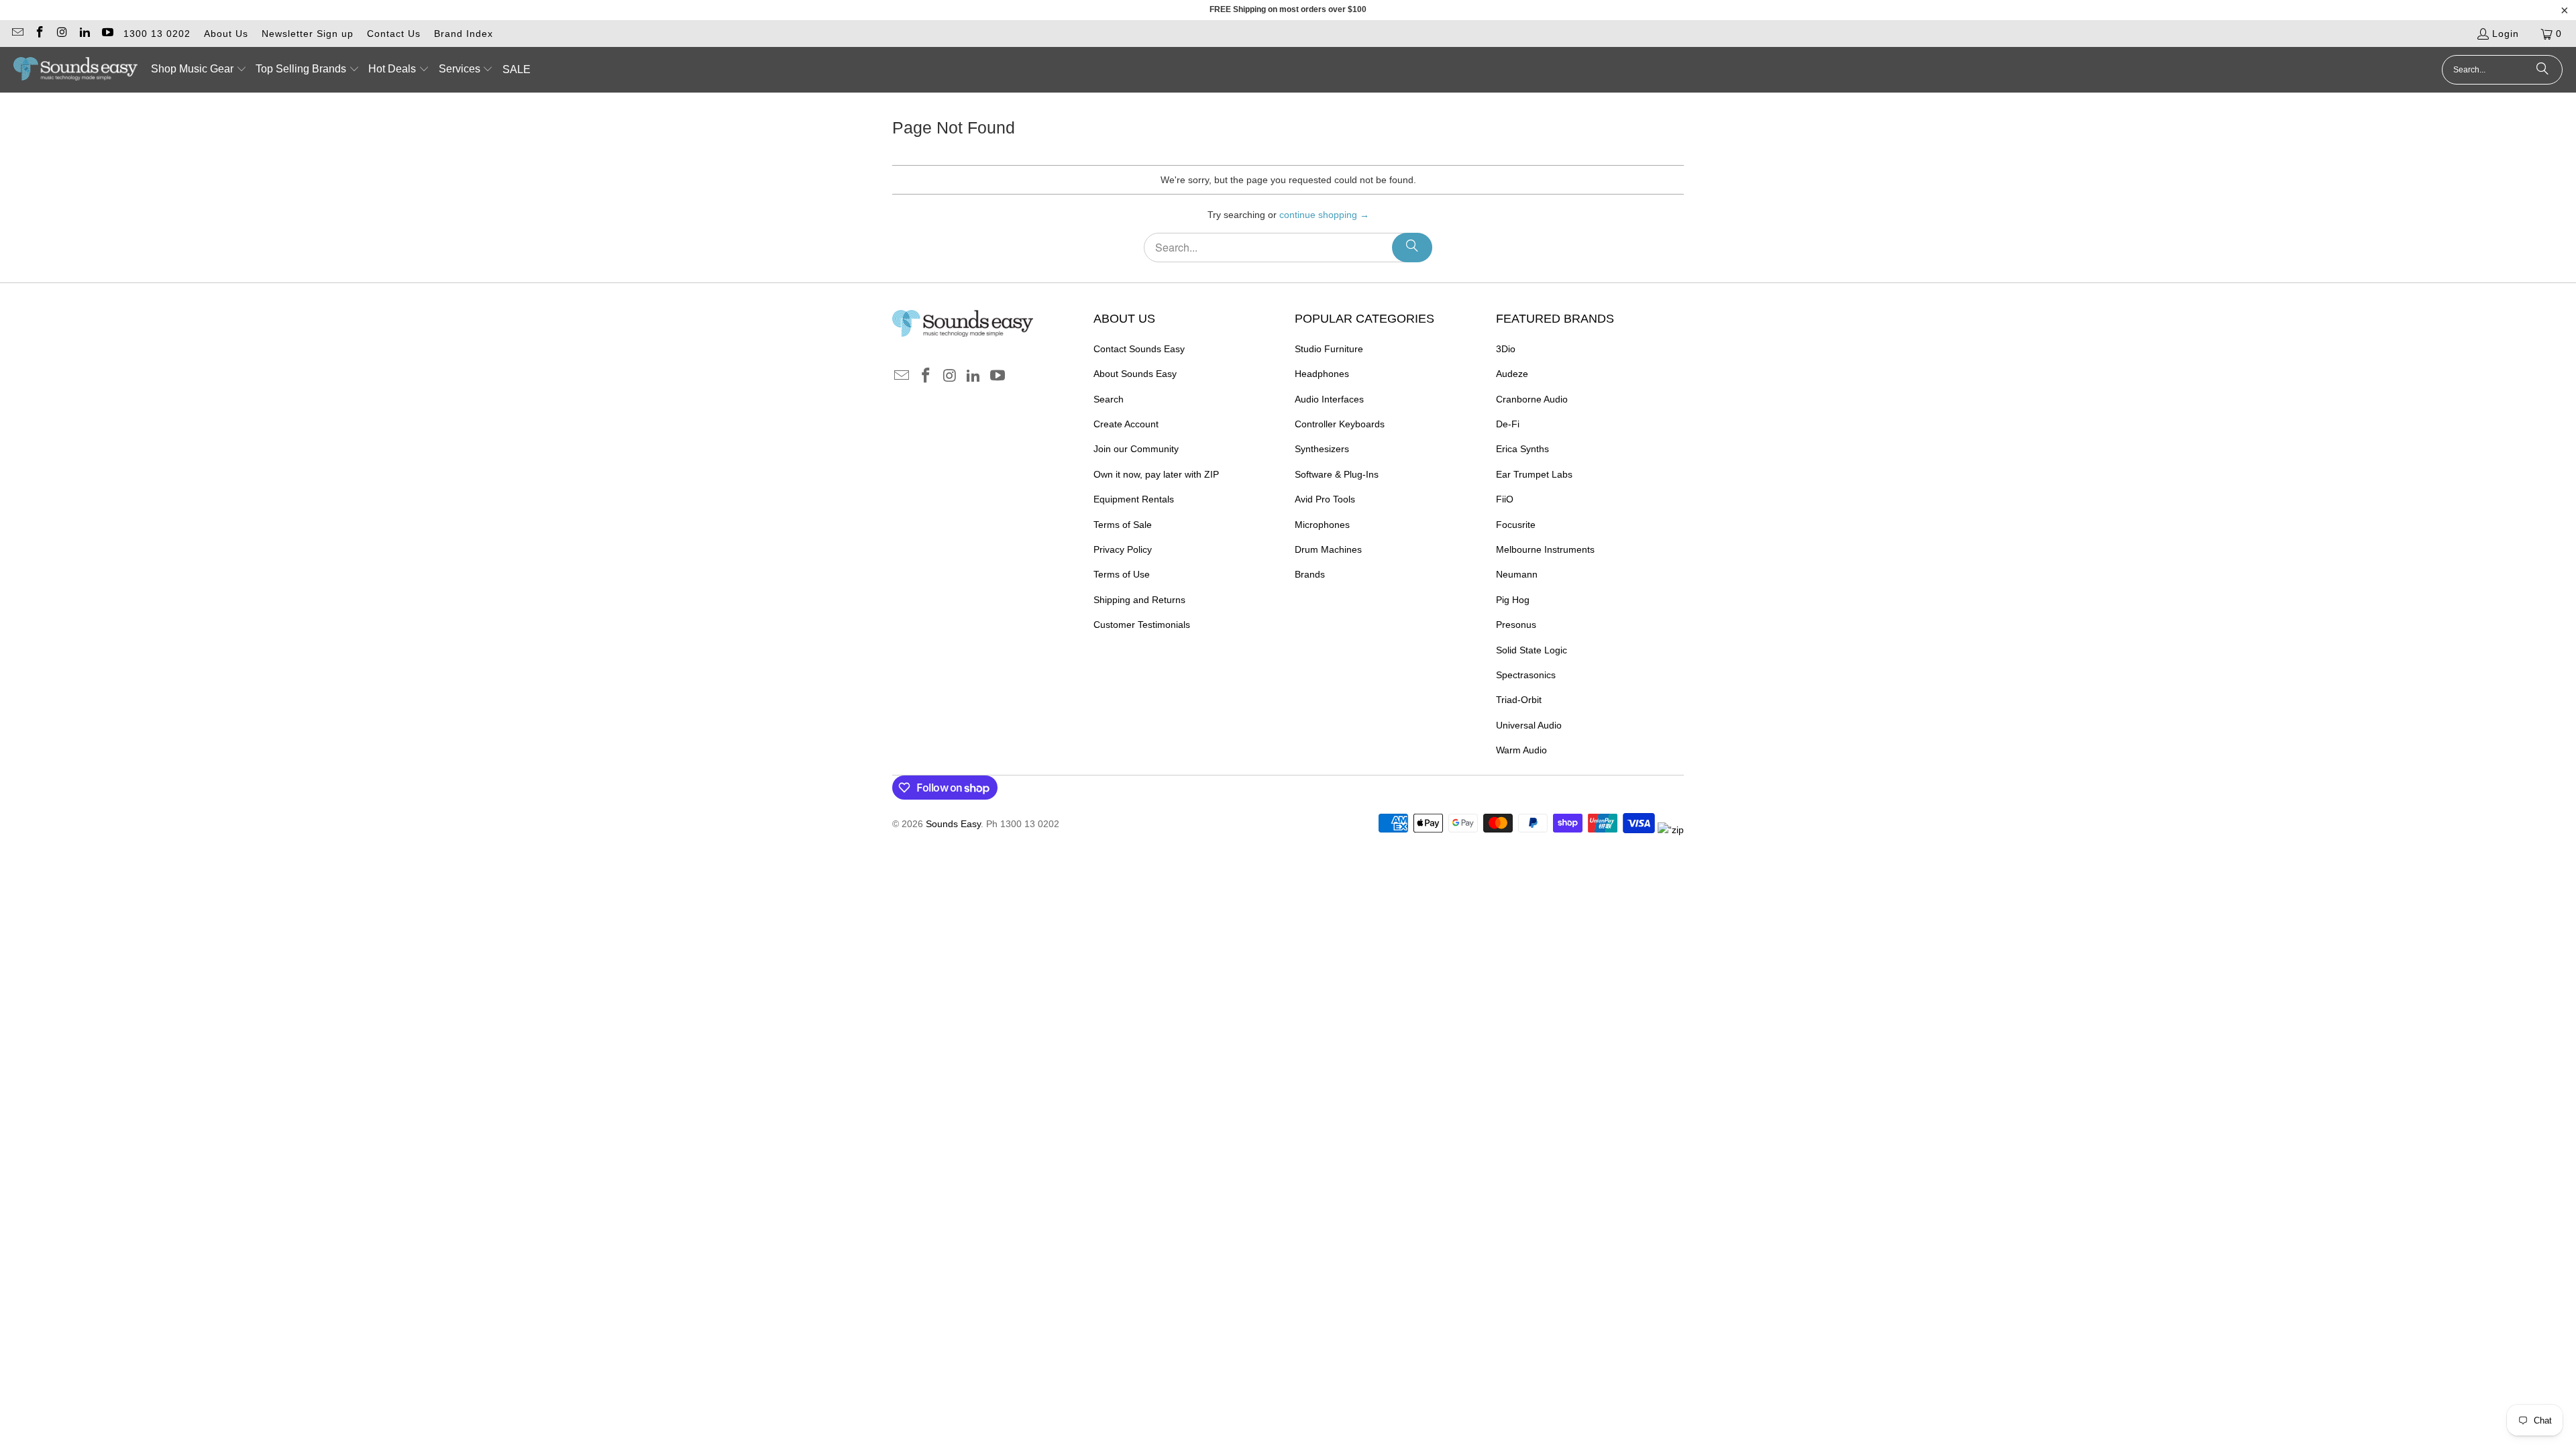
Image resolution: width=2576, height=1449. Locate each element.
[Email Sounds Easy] (17, 34)
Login (2506, 34)
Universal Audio (1529, 725)
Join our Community (1136, 449)
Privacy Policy (1123, 549)
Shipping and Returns (1139, 600)
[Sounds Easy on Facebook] (40, 34)
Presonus (1516, 625)
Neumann (1517, 574)
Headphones (1322, 374)
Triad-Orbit (1519, 700)
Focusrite (1516, 525)
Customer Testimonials (1142, 625)
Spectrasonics (1526, 675)
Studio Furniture (1329, 349)
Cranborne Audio (1532, 399)
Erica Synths (1522, 449)
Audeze (1512, 374)
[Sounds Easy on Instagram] (62, 34)
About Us (226, 34)
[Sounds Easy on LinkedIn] (85, 34)
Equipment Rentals (1134, 499)
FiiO (1505, 499)
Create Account (1126, 424)
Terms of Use (1122, 574)
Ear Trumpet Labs (1534, 474)
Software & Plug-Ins (1337, 474)
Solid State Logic (1532, 650)
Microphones (1322, 525)
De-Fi (1508, 424)
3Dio (1506, 349)
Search (1109, 399)
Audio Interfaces (1329, 399)
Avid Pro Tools (1325, 499)
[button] (199, 70)
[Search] (2542, 70)
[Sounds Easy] (75, 70)
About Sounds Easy (1135, 374)
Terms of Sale (1123, 525)
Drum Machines (1328, 549)
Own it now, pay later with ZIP (1156, 474)
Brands (1310, 574)
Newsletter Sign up (308, 34)
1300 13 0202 (157, 34)
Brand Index (464, 34)
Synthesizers (1322, 449)
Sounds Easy (953, 824)
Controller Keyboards (1340, 424)
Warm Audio (1521, 750)
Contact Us (394, 34)
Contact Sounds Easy (1139, 349)
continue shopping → (1324, 215)
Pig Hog (1513, 600)
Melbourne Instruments (1545, 549)
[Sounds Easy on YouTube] (107, 34)
